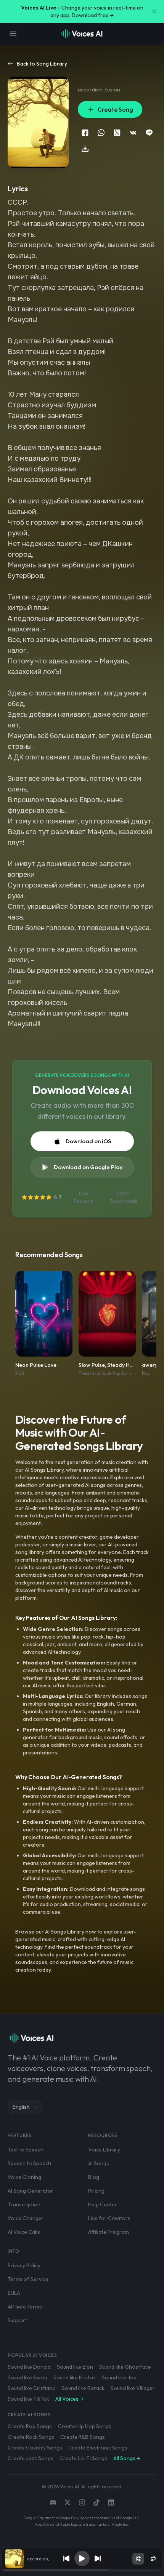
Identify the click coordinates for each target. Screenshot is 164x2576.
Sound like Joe (119, 2377)
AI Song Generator (31, 2191)
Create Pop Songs (30, 2426)
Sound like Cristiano (32, 2388)
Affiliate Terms (25, 2307)
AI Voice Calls (24, 2232)
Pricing (96, 2191)
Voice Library (104, 2150)
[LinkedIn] (111, 2502)
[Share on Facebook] (85, 133)
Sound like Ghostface (125, 2367)
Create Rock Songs (31, 2437)
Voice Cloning (24, 2177)
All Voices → (69, 2399)
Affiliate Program (109, 2232)
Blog (94, 2177)
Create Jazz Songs (31, 2458)
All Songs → (127, 2458)
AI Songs (99, 2163)
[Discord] (53, 2502)
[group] (82, 2570)
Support (17, 2320)
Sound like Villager (133, 2388)
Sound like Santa (27, 2377)
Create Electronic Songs (98, 2448)
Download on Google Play (88, 1167)
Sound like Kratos (75, 2377)
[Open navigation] (13, 34)
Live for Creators (109, 2218)
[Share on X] (117, 133)
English (21, 2107)
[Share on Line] (149, 133)
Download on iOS (88, 1141)
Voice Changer (26, 2218)
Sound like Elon (75, 2367)
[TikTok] (96, 2502)
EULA (14, 2293)
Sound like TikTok (28, 2399)
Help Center (103, 2204)
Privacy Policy (24, 2265)
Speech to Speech (29, 2163)
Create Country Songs (35, 2448)
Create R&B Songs (83, 2437)
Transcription (24, 2204)
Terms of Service (28, 2279)
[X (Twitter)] (68, 2502)
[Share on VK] (133, 133)
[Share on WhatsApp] (101, 133)
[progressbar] (82, 2570)
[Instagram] (82, 2502)
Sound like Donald (29, 2367)
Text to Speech (26, 2150)
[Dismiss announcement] (154, 11)
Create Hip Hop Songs (85, 2426)
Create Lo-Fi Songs (83, 2458)
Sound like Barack (83, 2388)
